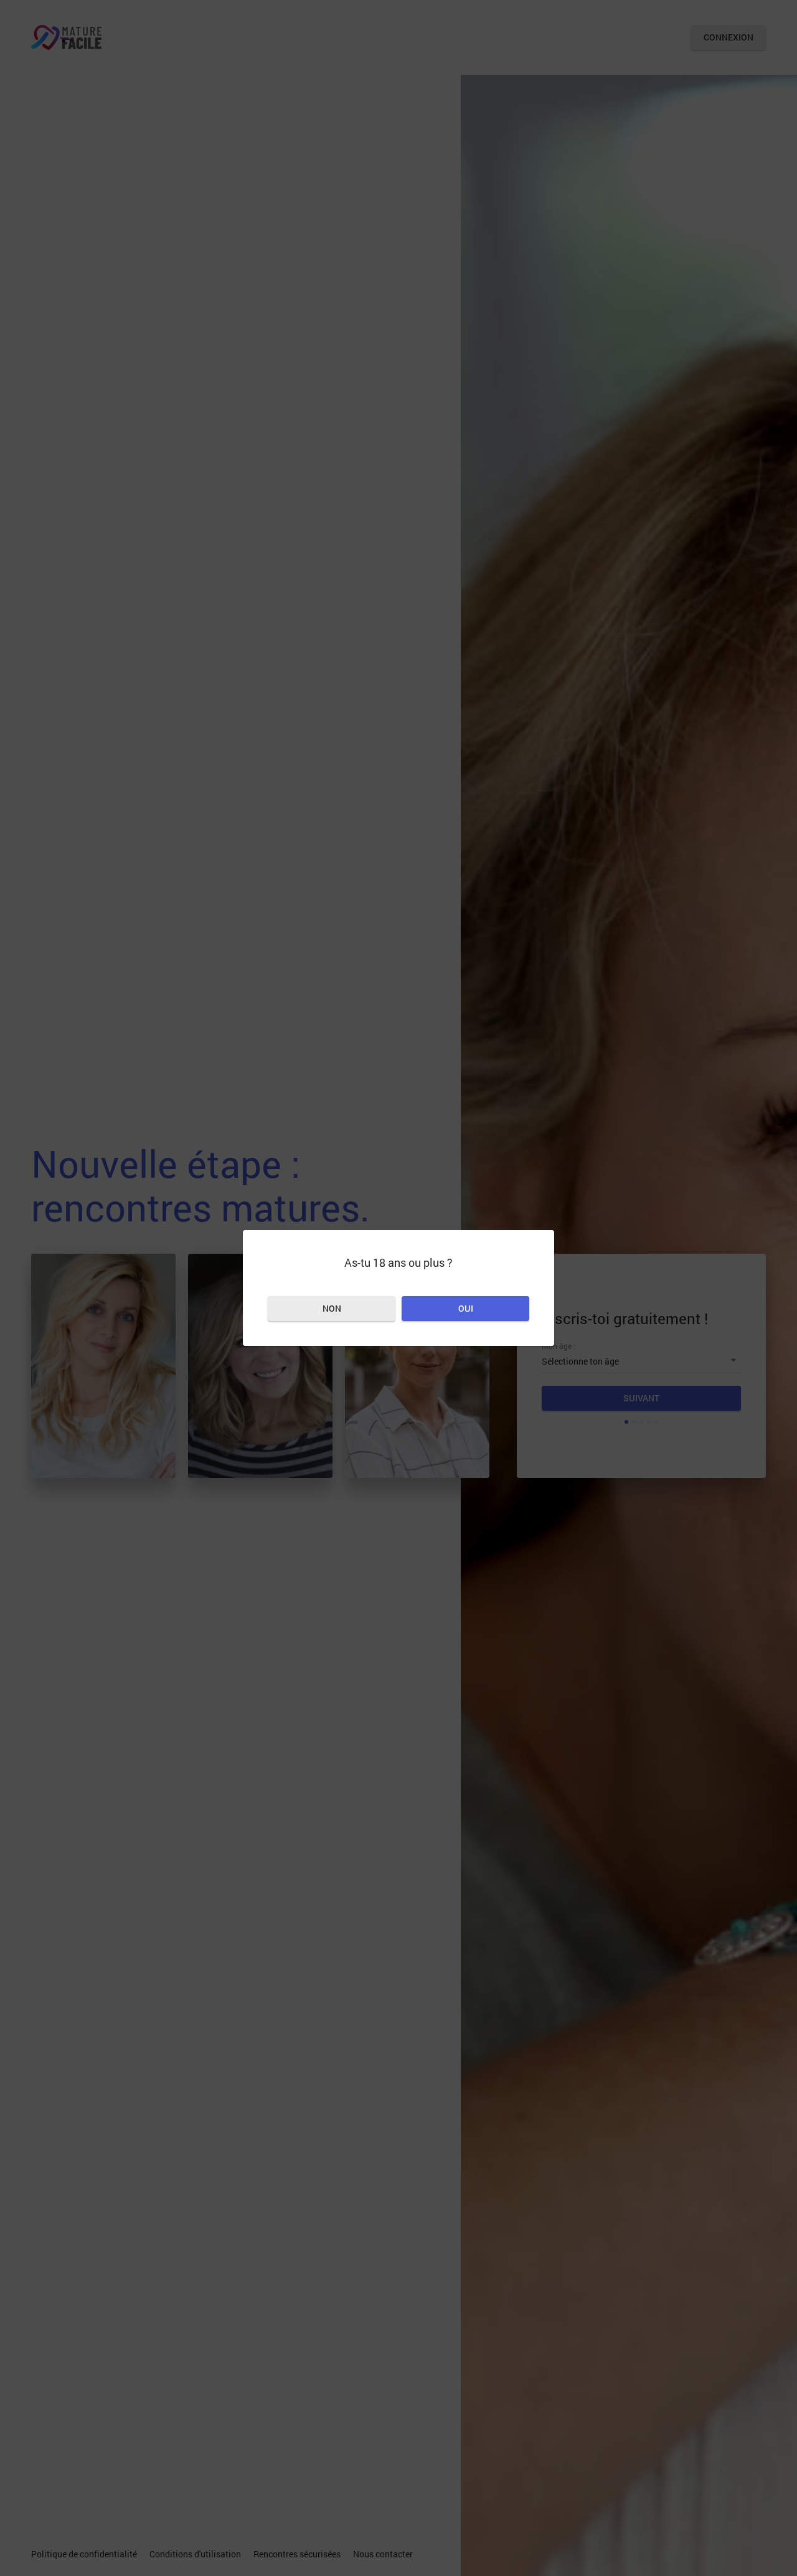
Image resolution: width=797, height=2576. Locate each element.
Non (332, 1308)
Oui (466, 1308)
